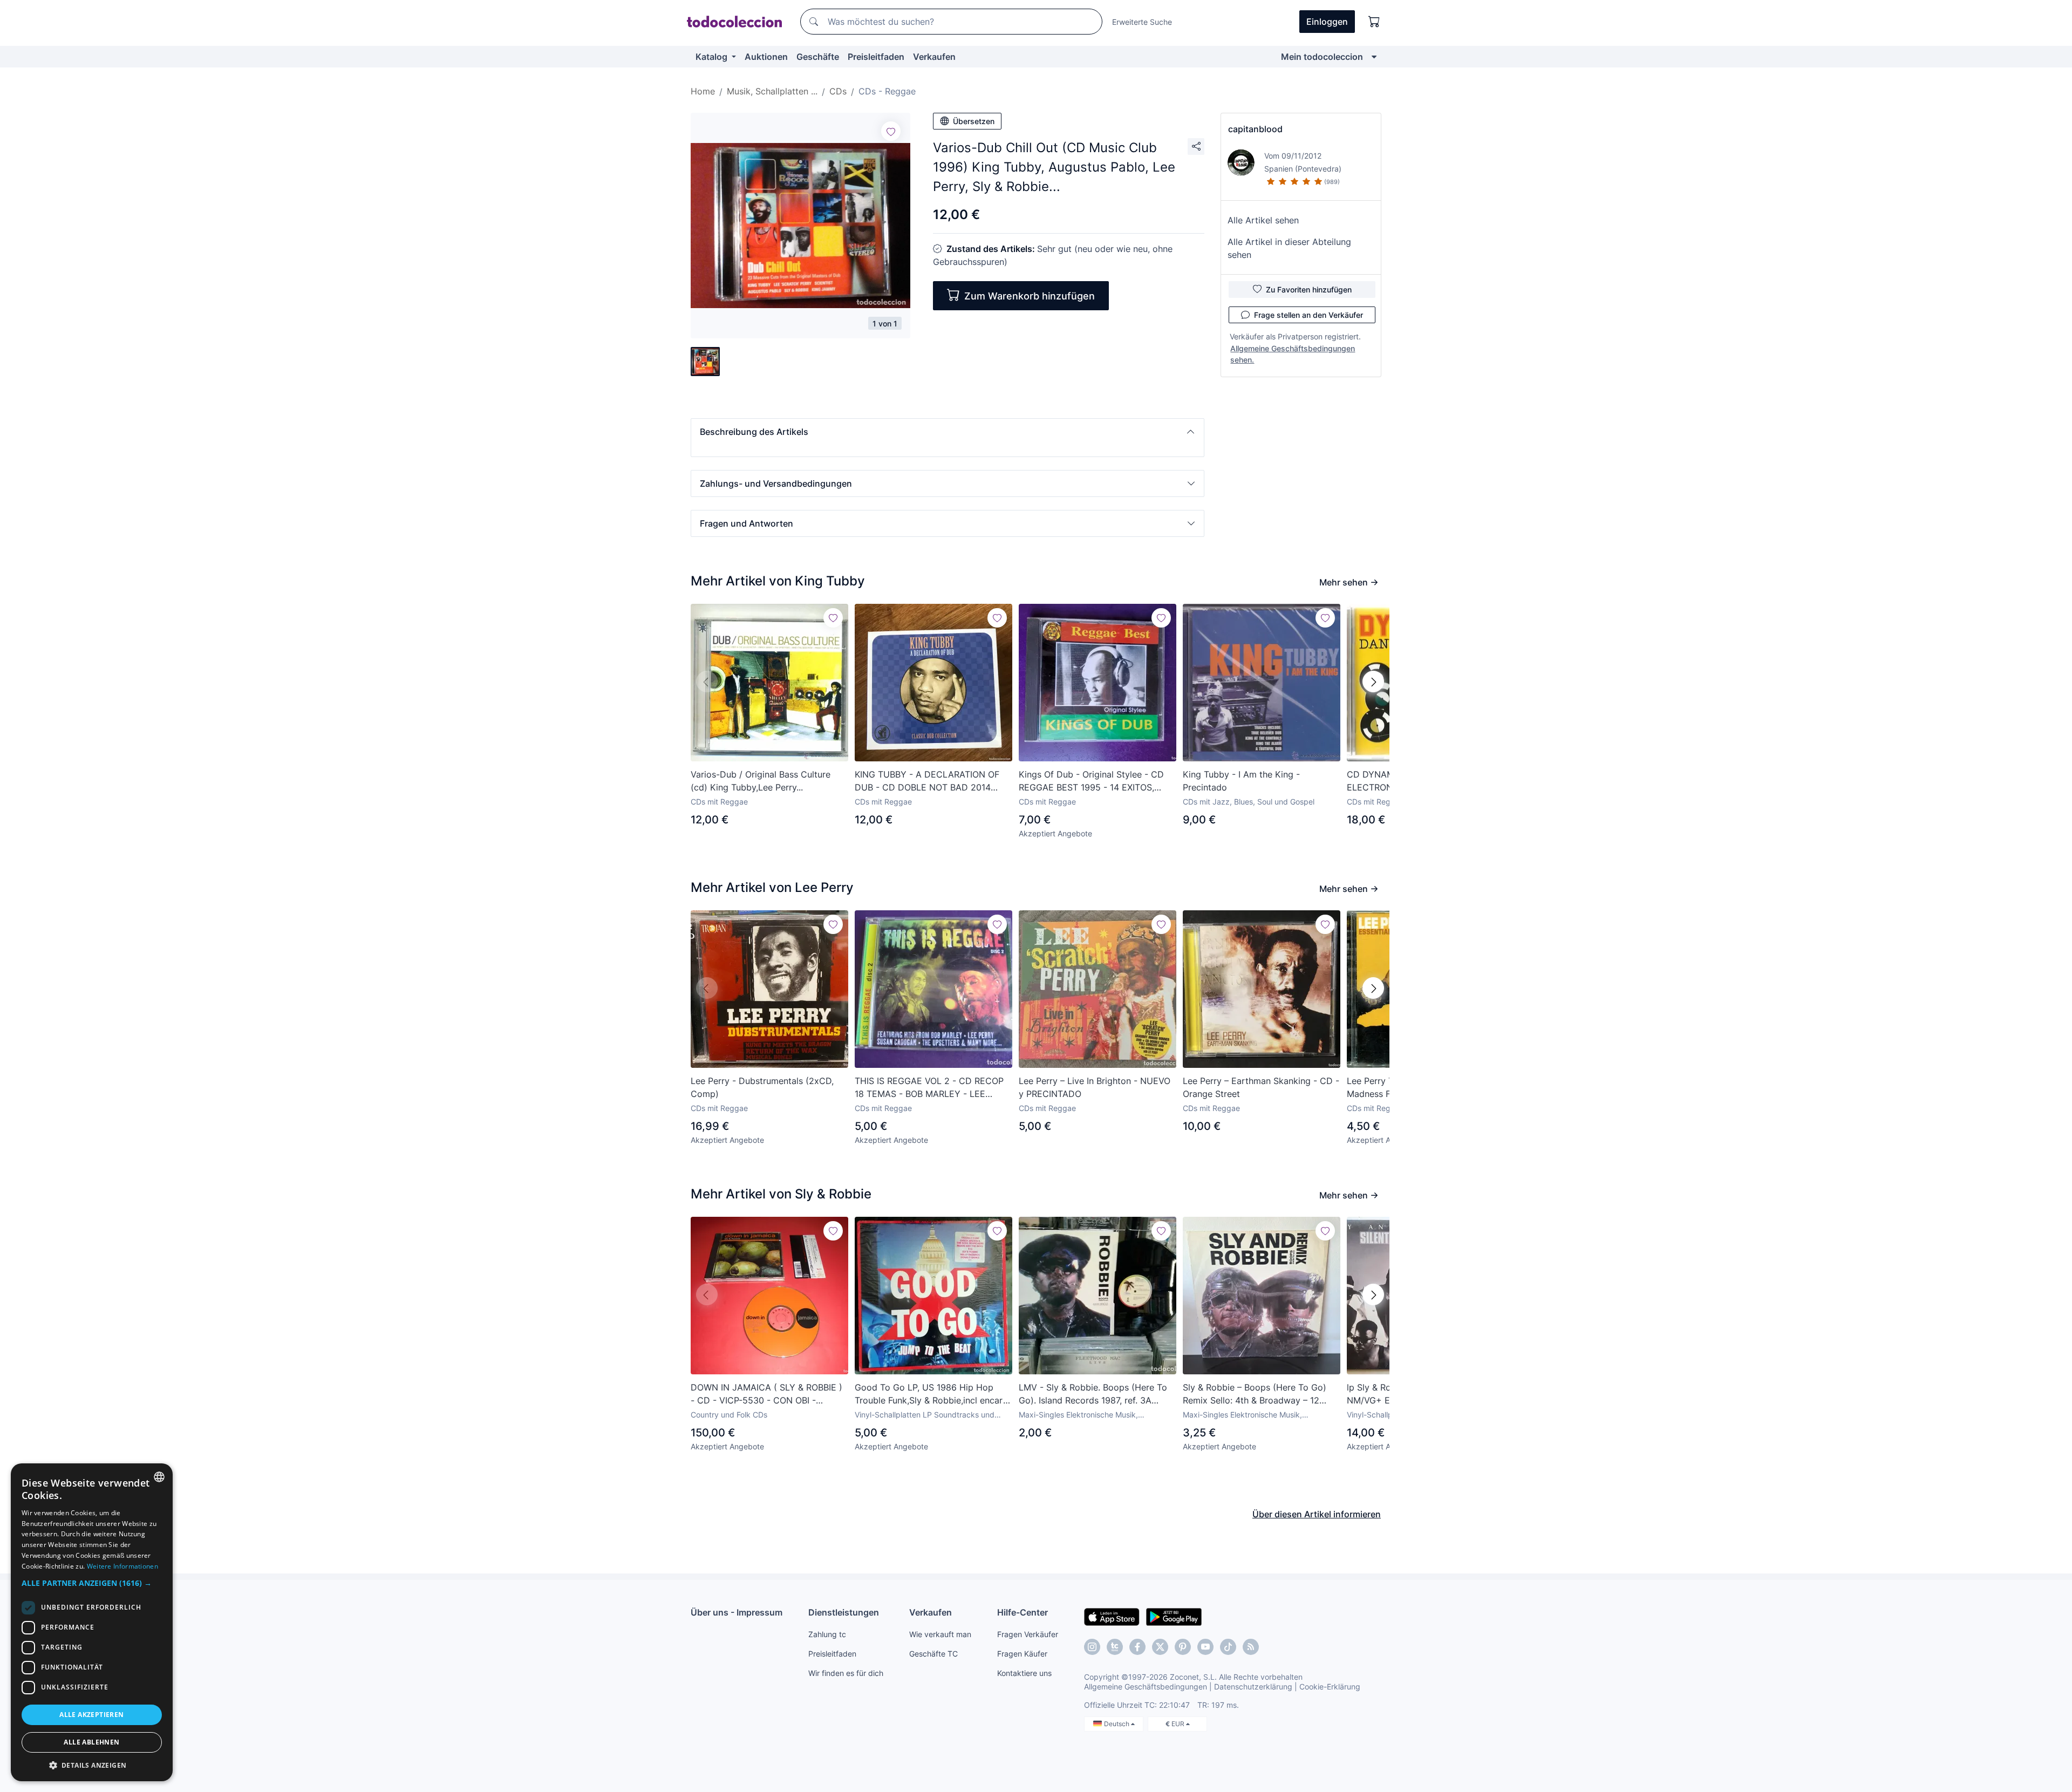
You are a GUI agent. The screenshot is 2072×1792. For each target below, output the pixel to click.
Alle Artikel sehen (1263, 220)
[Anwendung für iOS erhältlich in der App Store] (1112, 1616)
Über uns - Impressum (737, 1612)
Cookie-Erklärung (1330, 1687)
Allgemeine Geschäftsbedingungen (1146, 1687)
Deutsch (1117, 1724)
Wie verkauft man (940, 1634)
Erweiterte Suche (1142, 22)
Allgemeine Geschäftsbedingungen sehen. (1293, 354)
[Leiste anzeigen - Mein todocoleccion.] (1374, 57)
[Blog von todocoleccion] (1251, 1647)
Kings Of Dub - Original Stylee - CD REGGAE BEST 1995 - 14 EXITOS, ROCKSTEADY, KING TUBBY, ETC (1091, 781)
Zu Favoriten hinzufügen (1309, 289)
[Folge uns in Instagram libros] (1115, 1647)
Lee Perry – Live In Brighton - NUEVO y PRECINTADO (1095, 1087)
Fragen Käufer (1022, 1654)
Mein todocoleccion (1322, 57)
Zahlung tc (827, 1634)
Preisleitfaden (876, 57)
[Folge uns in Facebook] (1137, 1647)
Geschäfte (818, 57)
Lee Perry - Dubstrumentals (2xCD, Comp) (762, 1087)
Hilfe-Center (1023, 1612)
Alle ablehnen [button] (91, 1742)
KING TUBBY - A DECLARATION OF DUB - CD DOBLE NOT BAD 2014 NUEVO (927, 781)
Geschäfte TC (933, 1654)
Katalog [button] (713, 57)
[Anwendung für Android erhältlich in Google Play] (1174, 1616)
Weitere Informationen (122, 1566)
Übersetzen (974, 121)
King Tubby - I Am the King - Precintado (1241, 781)
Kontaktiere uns (1024, 1673)
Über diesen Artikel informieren (1317, 1514)
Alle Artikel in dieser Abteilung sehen (1289, 248)
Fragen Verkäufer (1028, 1634)
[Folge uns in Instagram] (1092, 1647)
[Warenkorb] (1374, 22)
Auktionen (766, 57)
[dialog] (92, 1622)
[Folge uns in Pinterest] (1183, 1647)
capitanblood (1255, 129)
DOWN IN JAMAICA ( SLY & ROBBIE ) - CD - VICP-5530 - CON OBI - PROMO (766, 1394)
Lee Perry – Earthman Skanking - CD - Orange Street (1261, 1087)
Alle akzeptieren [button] (91, 1715)
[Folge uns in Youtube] (1205, 1647)
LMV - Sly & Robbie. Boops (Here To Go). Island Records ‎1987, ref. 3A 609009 (1093, 1394)
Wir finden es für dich (846, 1673)
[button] (948, 432)
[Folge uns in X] (1160, 1647)
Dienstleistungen (844, 1612)
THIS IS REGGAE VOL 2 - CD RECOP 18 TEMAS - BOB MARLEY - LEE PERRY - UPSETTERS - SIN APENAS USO (929, 1088)
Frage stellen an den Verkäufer (1308, 315)
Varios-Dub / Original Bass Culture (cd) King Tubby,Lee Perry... (761, 781)
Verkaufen (934, 57)
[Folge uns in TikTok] (1228, 1647)
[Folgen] (891, 131)
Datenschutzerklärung (1253, 1687)
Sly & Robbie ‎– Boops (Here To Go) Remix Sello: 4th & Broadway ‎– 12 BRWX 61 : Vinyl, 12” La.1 (1255, 1394)
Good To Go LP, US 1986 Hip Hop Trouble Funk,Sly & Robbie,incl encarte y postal (933, 1394)
